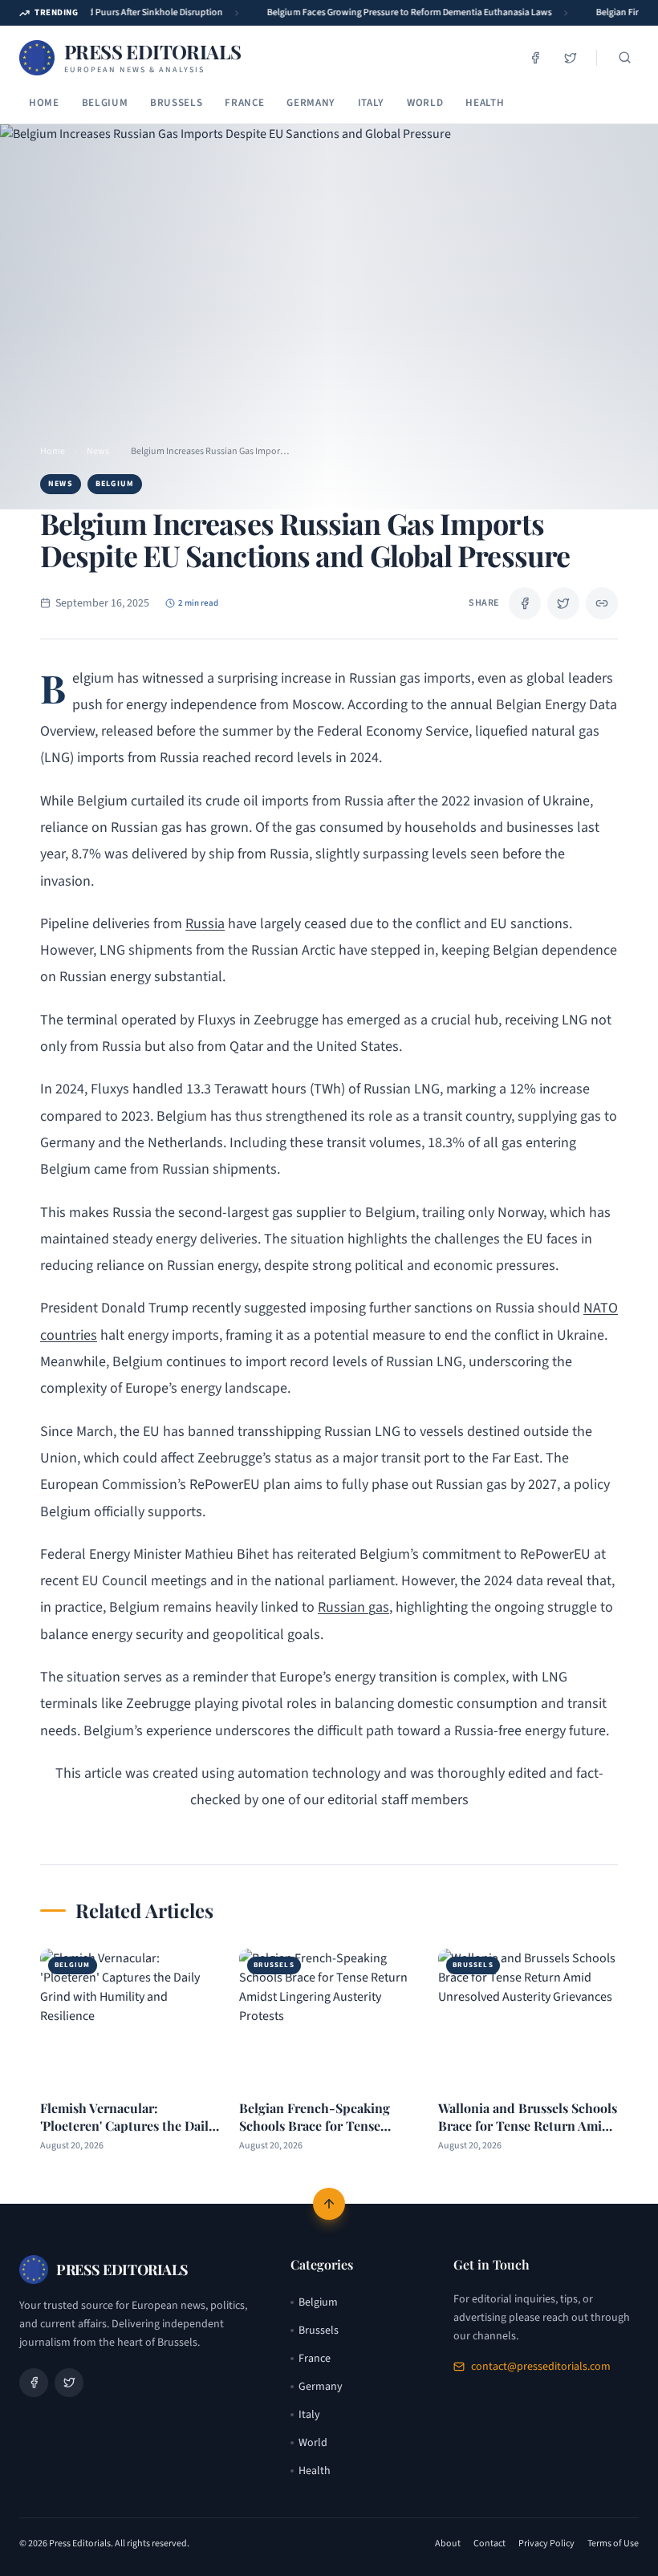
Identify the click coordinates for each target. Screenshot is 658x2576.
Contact (489, 2544)
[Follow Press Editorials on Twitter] (571, 58)
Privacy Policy (546, 2544)
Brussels (176, 103)
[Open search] (624, 58)
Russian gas (353, 1607)
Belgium (105, 103)
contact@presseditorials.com (541, 2367)
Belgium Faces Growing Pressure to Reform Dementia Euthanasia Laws (402, 12)
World (425, 103)
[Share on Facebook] (525, 603)
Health (485, 103)
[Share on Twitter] (563, 603)
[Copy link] (602, 603)
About (448, 2544)
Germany (311, 103)
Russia (205, 924)
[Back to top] (329, 2204)
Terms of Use (613, 2544)
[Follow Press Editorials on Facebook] (535, 58)
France (244, 103)
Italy (371, 103)
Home (44, 103)
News (98, 452)
